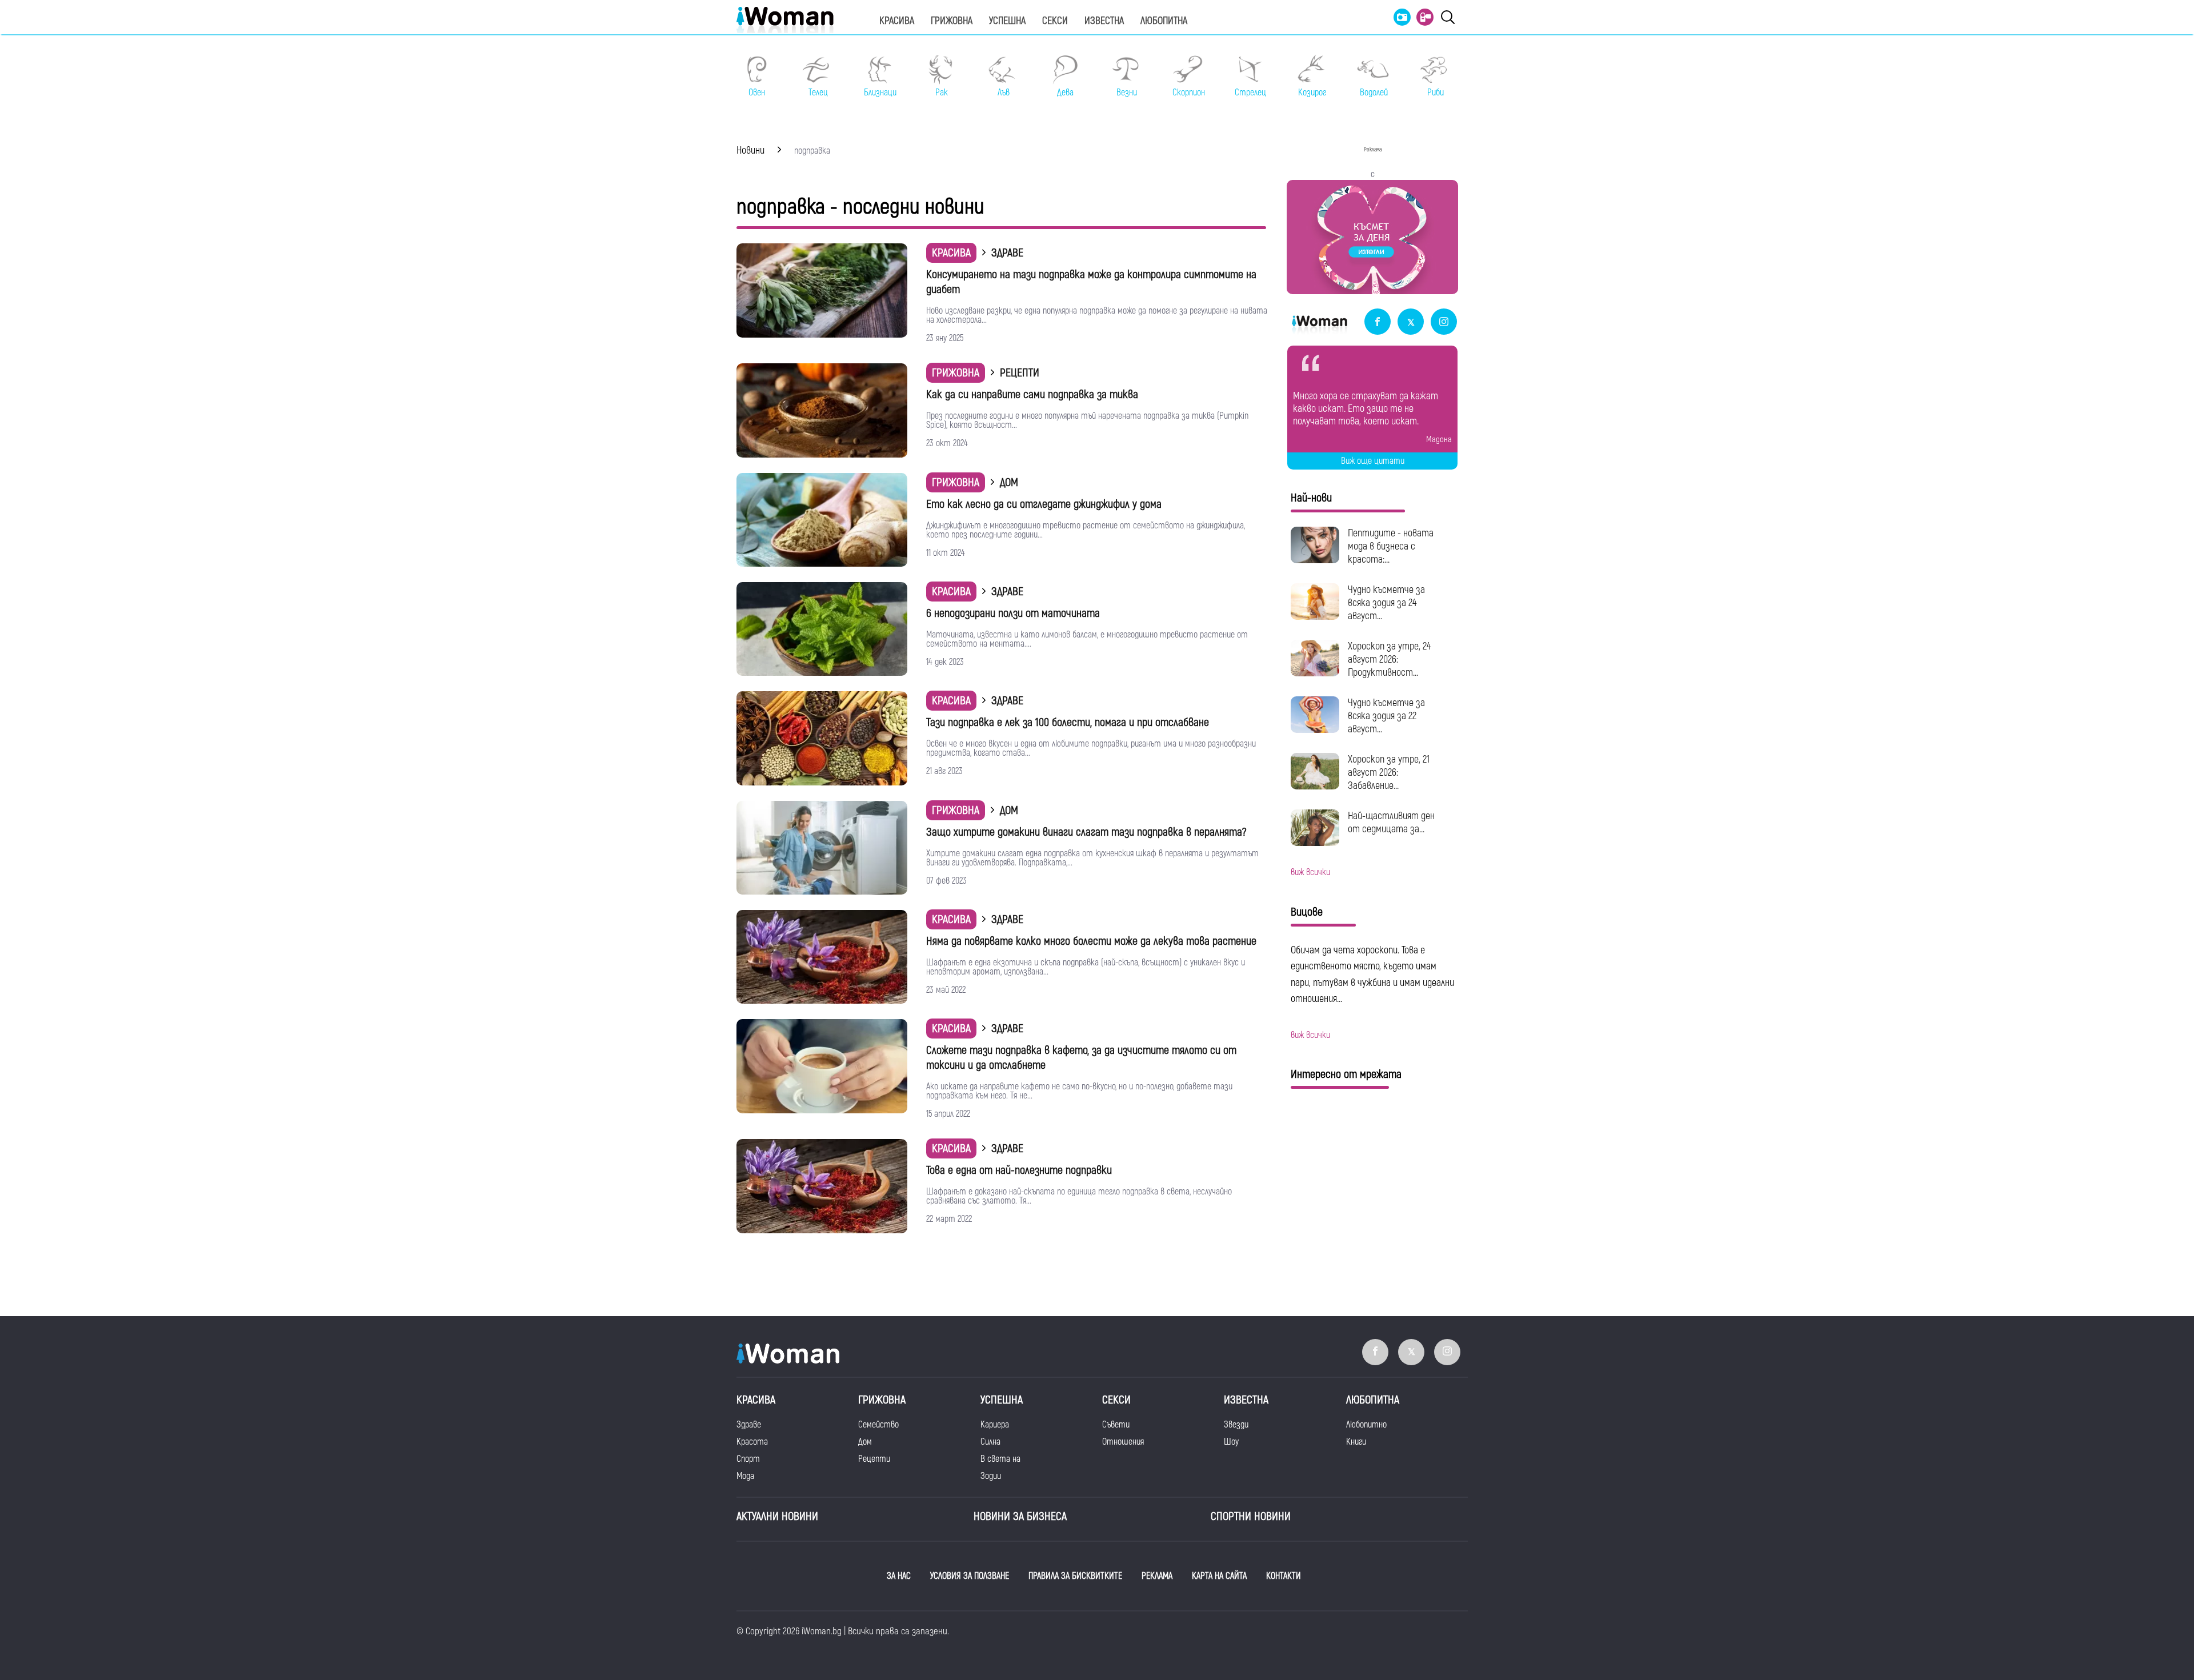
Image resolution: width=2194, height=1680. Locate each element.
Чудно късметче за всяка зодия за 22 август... (1386, 716)
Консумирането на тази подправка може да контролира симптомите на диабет (1091, 282)
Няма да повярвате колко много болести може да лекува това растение (1091, 941)
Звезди (1236, 1425)
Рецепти (874, 1459)
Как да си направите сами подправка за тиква (1032, 394)
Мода (745, 1476)
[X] (1411, 322)
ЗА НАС (899, 1576)
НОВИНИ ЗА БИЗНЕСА (1020, 1516)
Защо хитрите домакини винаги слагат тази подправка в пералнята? (1086, 832)
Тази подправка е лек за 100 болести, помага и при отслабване (1068, 722)
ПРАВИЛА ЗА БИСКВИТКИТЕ (1075, 1576)
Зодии (991, 1476)
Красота (752, 1442)
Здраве (749, 1425)
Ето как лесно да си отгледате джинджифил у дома (1044, 504)
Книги (1356, 1442)
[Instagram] (1444, 322)
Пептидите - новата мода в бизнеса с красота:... (1391, 546)
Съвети (1116, 1425)
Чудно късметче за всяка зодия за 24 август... (1386, 603)
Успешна (1007, 21)
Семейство (878, 1425)
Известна (1104, 21)
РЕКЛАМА (1157, 1576)
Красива (897, 21)
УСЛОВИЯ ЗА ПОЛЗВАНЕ (970, 1576)
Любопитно (1366, 1425)
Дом (865, 1442)
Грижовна (952, 21)
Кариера (995, 1425)
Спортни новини (1251, 1516)
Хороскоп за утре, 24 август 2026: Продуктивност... (1389, 659)
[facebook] (1378, 322)
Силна (990, 1442)
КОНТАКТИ (1284, 1576)
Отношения (1123, 1442)
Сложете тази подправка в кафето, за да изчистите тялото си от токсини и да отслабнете (1081, 1058)
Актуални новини (777, 1516)
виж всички (1310, 872)
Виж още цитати (1373, 461)
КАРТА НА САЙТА (1219, 1576)
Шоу (1231, 1442)
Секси (1055, 21)
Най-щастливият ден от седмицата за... (1391, 823)
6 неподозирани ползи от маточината (1013, 613)
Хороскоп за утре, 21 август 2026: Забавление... (1389, 773)
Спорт (748, 1459)
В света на (1000, 1459)
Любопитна (1164, 21)
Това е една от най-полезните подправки (1019, 1170)
